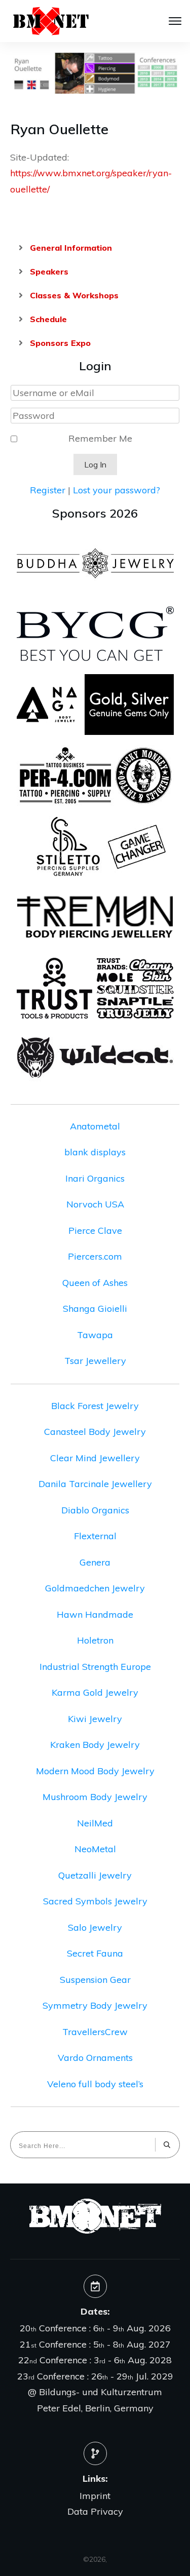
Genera (95, 1562)
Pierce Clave (95, 1231)
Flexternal (95, 1536)
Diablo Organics (95, 1510)
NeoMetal (95, 1849)
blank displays (95, 1152)
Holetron (95, 1640)
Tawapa (95, 1335)
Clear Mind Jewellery (95, 1458)
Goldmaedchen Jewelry (95, 1588)
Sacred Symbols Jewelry (95, 1901)
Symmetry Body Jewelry (95, 2005)
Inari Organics (95, 1178)
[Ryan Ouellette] (95, 73)
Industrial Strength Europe (95, 1667)
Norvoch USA (95, 1204)
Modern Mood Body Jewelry (95, 1771)
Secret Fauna (95, 1953)
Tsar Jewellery (95, 1361)
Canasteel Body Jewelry (95, 1432)
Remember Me (100, 438)
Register (48, 490)
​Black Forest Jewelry (95, 1406)
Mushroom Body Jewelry (95, 1797)
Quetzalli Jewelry (95, 1875)
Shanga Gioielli (95, 1309)
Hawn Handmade (95, 1614)
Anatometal (95, 1126)
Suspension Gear (95, 1980)
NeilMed (95, 1823)
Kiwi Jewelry (95, 1719)
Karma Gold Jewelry (95, 1692)
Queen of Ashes (95, 1283)
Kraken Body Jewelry (95, 1745)
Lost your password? (117, 490)
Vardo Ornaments (95, 2058)
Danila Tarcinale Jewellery (95, 1484)
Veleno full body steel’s (95, 2084)
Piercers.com (95, 1256)
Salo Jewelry (95, 1927)
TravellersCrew (95, 2032)
